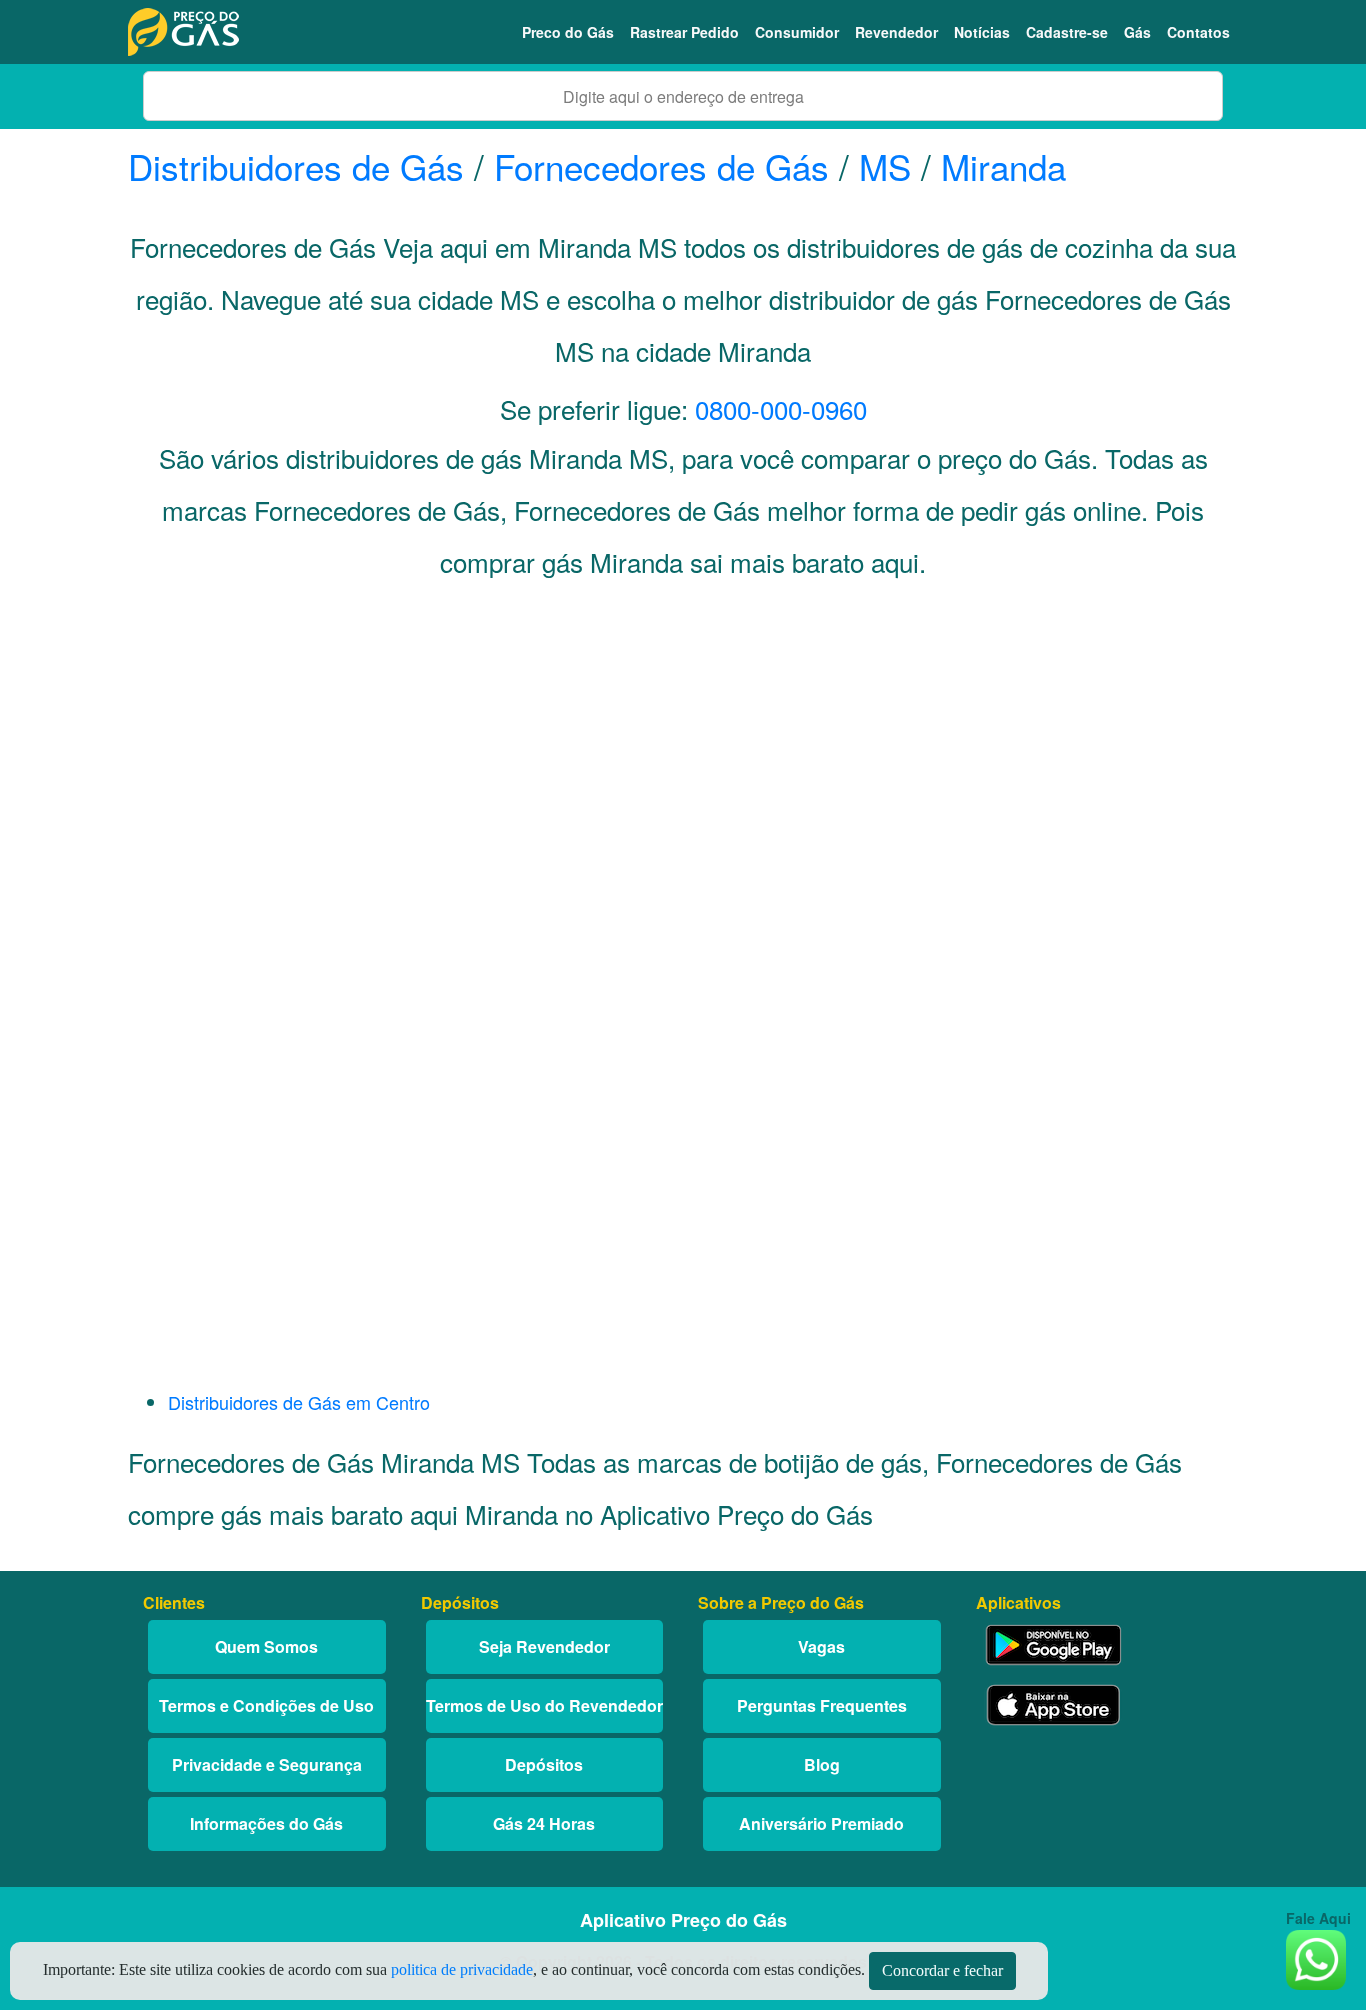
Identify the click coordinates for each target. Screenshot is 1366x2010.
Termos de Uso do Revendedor (544, 1705)
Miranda (1003, 166)
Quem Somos (266, 1646)
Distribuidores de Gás (301, 166)
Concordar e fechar (942, 1970)
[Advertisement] (683, 796)
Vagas (821, 1646)
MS (885, 166)
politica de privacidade (462, 1969)
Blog (822, 1764)
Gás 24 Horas (544, 1823)
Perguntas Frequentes (822, 1705)
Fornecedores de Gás (661, 166)
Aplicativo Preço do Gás (683, 1920)
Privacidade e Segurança (267, 1764)
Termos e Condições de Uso (266, 1705)
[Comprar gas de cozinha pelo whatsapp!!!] (1316, 1957)
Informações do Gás (266, 1823)
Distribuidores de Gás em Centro (299, 1402)
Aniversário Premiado (821, 1823)
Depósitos (544, 1764)
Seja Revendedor (544, 1646)
